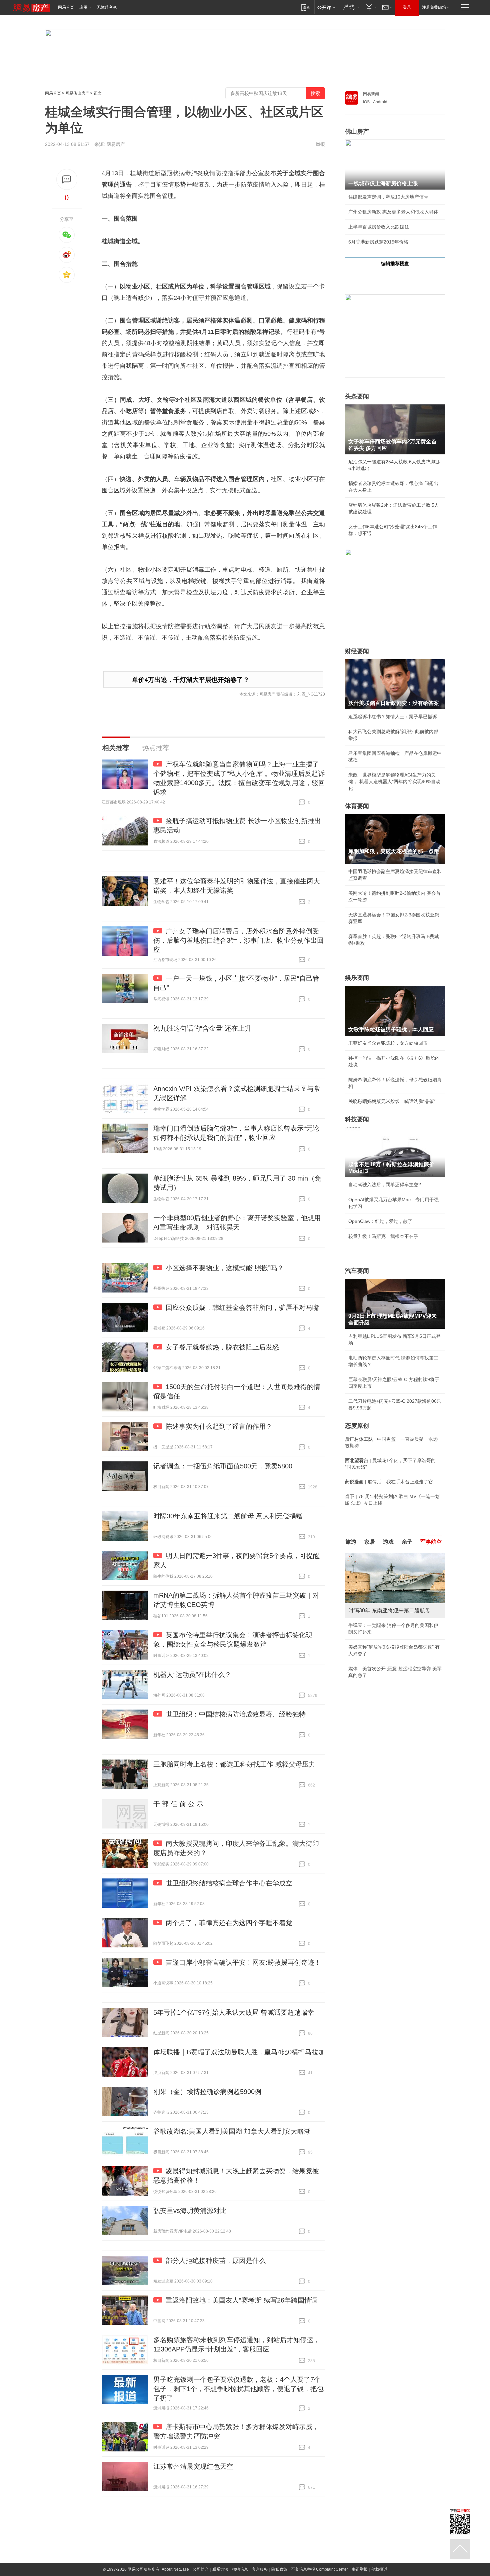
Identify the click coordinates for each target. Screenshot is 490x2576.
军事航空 (431, 1542)
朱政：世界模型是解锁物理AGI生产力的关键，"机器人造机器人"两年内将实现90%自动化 (394, 781)
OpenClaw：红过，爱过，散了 (380, 1221)
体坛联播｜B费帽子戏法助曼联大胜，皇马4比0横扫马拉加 (239, 2052)
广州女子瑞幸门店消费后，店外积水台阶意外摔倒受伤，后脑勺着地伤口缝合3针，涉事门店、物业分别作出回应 (238, 940)
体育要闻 (357, 806)
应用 (83, 7)
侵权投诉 (379, 2569)
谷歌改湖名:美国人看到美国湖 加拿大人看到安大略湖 (232, 2131)
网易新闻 (371, 94)
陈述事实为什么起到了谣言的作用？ (219, 1426)
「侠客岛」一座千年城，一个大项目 (386, 1601)
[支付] (370, 7)
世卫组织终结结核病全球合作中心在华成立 (229, 1883)
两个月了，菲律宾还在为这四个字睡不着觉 (229, 1923)
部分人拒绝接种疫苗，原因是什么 (216, 2261)
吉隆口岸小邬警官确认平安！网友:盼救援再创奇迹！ (243, 1962)
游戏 (388, 1542)
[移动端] (305, 7)
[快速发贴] (67, 179)
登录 (407, 7)
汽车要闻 (357, 1271)
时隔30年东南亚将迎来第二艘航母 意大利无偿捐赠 (228, 1516)
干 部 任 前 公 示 (178, 1804)
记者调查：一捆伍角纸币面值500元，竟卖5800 (223, 1466)
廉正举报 (360, 2569)
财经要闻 (357, 651)
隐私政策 (279, 2569)
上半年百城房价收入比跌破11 (379, 227)
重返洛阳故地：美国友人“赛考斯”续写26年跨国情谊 (242, 2300)
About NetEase (175, 2569)
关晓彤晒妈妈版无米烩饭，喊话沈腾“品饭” (392, 1101)
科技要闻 (357, 1119)
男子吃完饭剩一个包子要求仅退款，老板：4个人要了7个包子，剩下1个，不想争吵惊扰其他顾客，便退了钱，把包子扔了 (238, 2389)
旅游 (351, 1542)
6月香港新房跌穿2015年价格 (378, 242)
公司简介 (201, 2569)
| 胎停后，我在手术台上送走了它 (389, 1482)
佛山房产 (357, 132)
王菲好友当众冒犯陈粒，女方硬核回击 (388, 1043)
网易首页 (66, 7)
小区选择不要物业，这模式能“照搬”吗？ (225, 1268)
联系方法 (220, 2569)
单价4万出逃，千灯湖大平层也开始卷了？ (191, 680)
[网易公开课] (326, 7)
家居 (370, 1542)
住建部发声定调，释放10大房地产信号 (388, 197)
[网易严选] (350, 7)
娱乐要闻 (357, 978)
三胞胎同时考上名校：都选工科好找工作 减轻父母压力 (234, 1764)
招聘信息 (240, 2569)
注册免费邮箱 (434, 7)
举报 (320, 144)
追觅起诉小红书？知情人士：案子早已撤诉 (393, 717)
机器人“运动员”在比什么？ (192, 1675)
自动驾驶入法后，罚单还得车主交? (385, 1185)
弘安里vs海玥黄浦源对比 (190, 2211)
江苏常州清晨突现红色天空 (193, 2466)
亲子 (407, 1542)
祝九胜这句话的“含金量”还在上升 (202, 1028)
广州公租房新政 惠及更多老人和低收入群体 (393, 212)
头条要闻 (357, 396)
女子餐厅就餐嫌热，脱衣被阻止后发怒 (222, 1347)
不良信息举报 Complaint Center (319, 2569)
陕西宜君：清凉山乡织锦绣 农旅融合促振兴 (393, 1586)
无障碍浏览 (107, 7)
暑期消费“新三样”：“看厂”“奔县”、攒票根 (391, 1556)
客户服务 (260, 2569)
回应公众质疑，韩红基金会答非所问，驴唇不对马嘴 (242, 1307)
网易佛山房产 (77, 93)
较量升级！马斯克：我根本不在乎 (383, 1236)
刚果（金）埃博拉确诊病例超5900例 (207, 2092)
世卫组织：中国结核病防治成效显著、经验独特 (236, 1714)
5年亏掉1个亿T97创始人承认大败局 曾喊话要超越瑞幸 (234, 2012)
